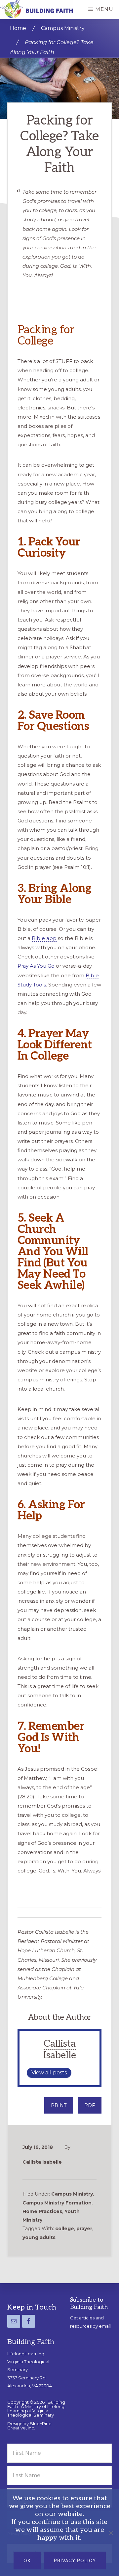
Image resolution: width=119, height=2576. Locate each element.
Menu (104, 9)
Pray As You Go (37, 966)
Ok (27, 2560)
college (65, 2229)
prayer (84, 2229)
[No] (111, 2533)
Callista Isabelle (60, 2050)
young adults (39, 2237)
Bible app (44, 938)
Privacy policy (75, 2560)
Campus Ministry (72, 2194)
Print (59, 2105)
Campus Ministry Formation (57, 2203)
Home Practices (42, 2211)
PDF (90, 2105)
